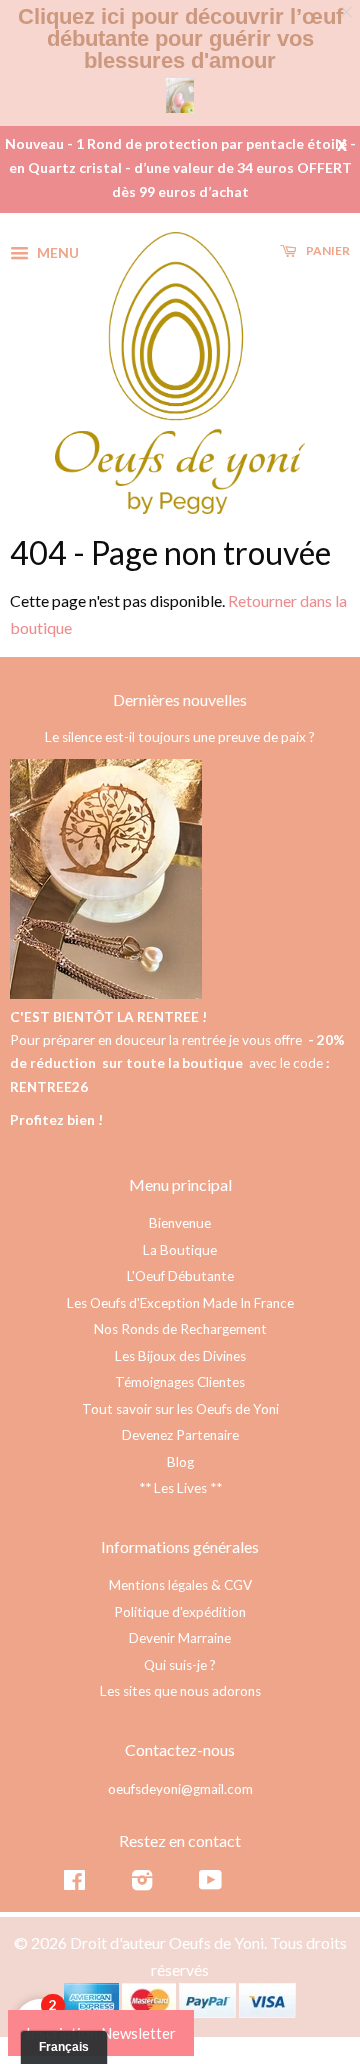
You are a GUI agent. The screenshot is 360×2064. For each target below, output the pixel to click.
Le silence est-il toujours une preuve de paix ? (180, 737)
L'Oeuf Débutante (180, 1276)
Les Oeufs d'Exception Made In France (180, 1303)
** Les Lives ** (180, 1488)
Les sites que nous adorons (180, 1691)
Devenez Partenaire (180, 1435)
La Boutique (180, 1250)
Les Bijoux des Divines (180, 1356)
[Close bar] (347, 12)
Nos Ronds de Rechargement (180, 1329)
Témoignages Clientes (180, 1382)
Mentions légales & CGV (180, 1585)
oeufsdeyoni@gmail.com (180, 1789)
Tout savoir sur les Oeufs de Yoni (180, 1409)
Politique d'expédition (180, 1612)
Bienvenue (180, 1223)
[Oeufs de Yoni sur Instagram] (142, 1884)
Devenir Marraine (180, 1638)
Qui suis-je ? (180, 1665)
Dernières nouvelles (180, 699)
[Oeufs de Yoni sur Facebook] (74, 1884)
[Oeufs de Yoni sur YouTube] (210, 1884)
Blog (180, 1462)
